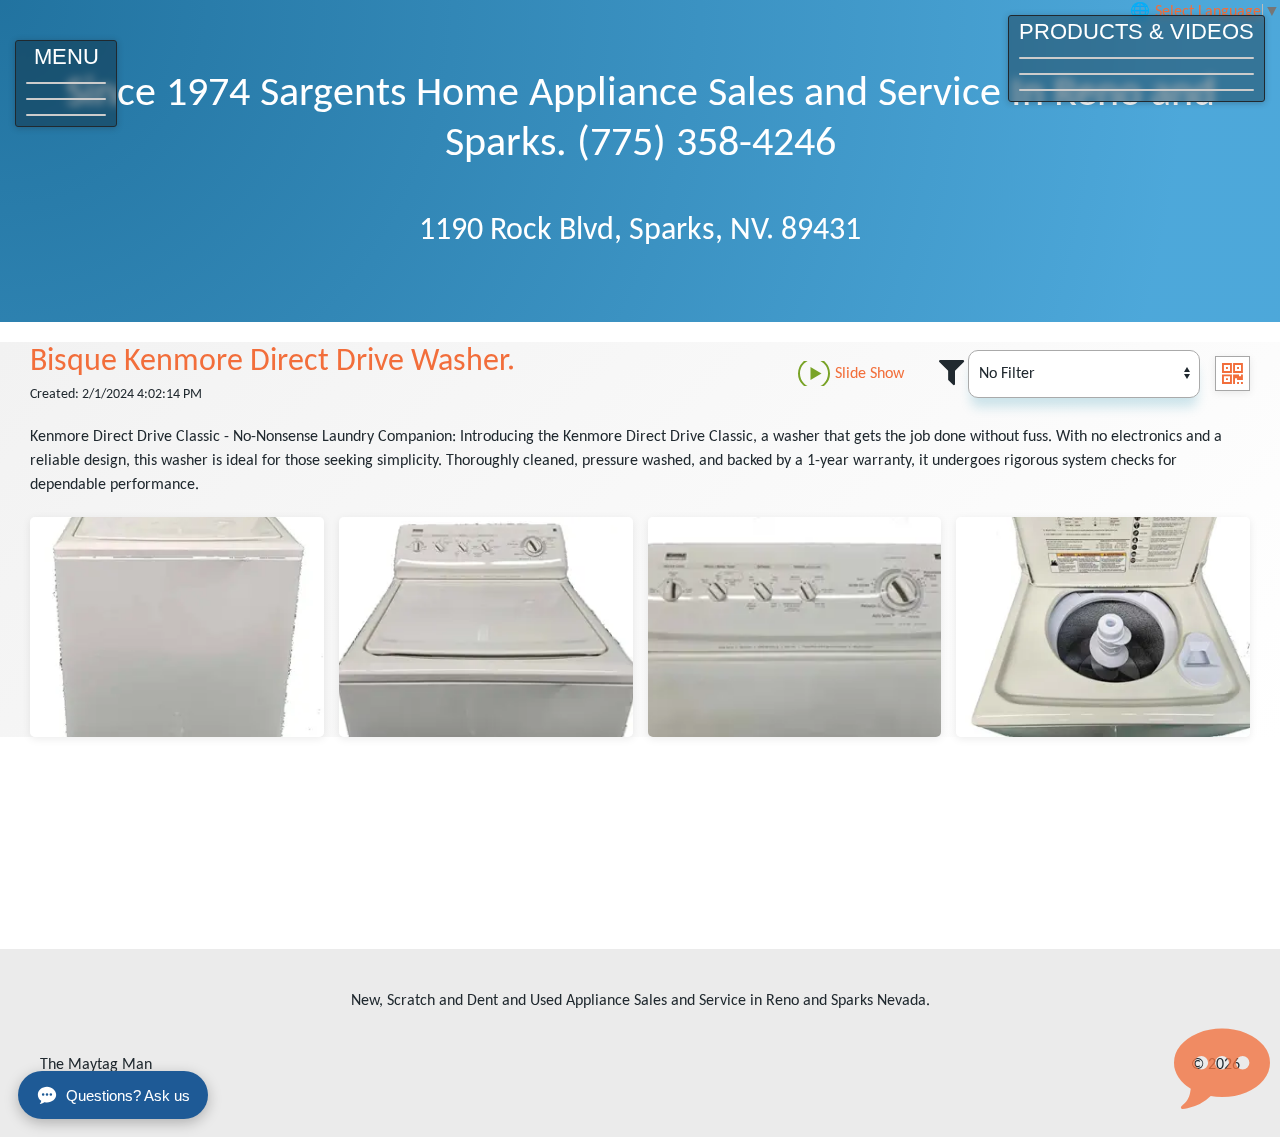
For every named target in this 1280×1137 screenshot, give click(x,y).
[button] (66, 83)
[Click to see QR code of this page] (1232, 373)
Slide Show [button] (869, 374)
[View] (177, 627)
